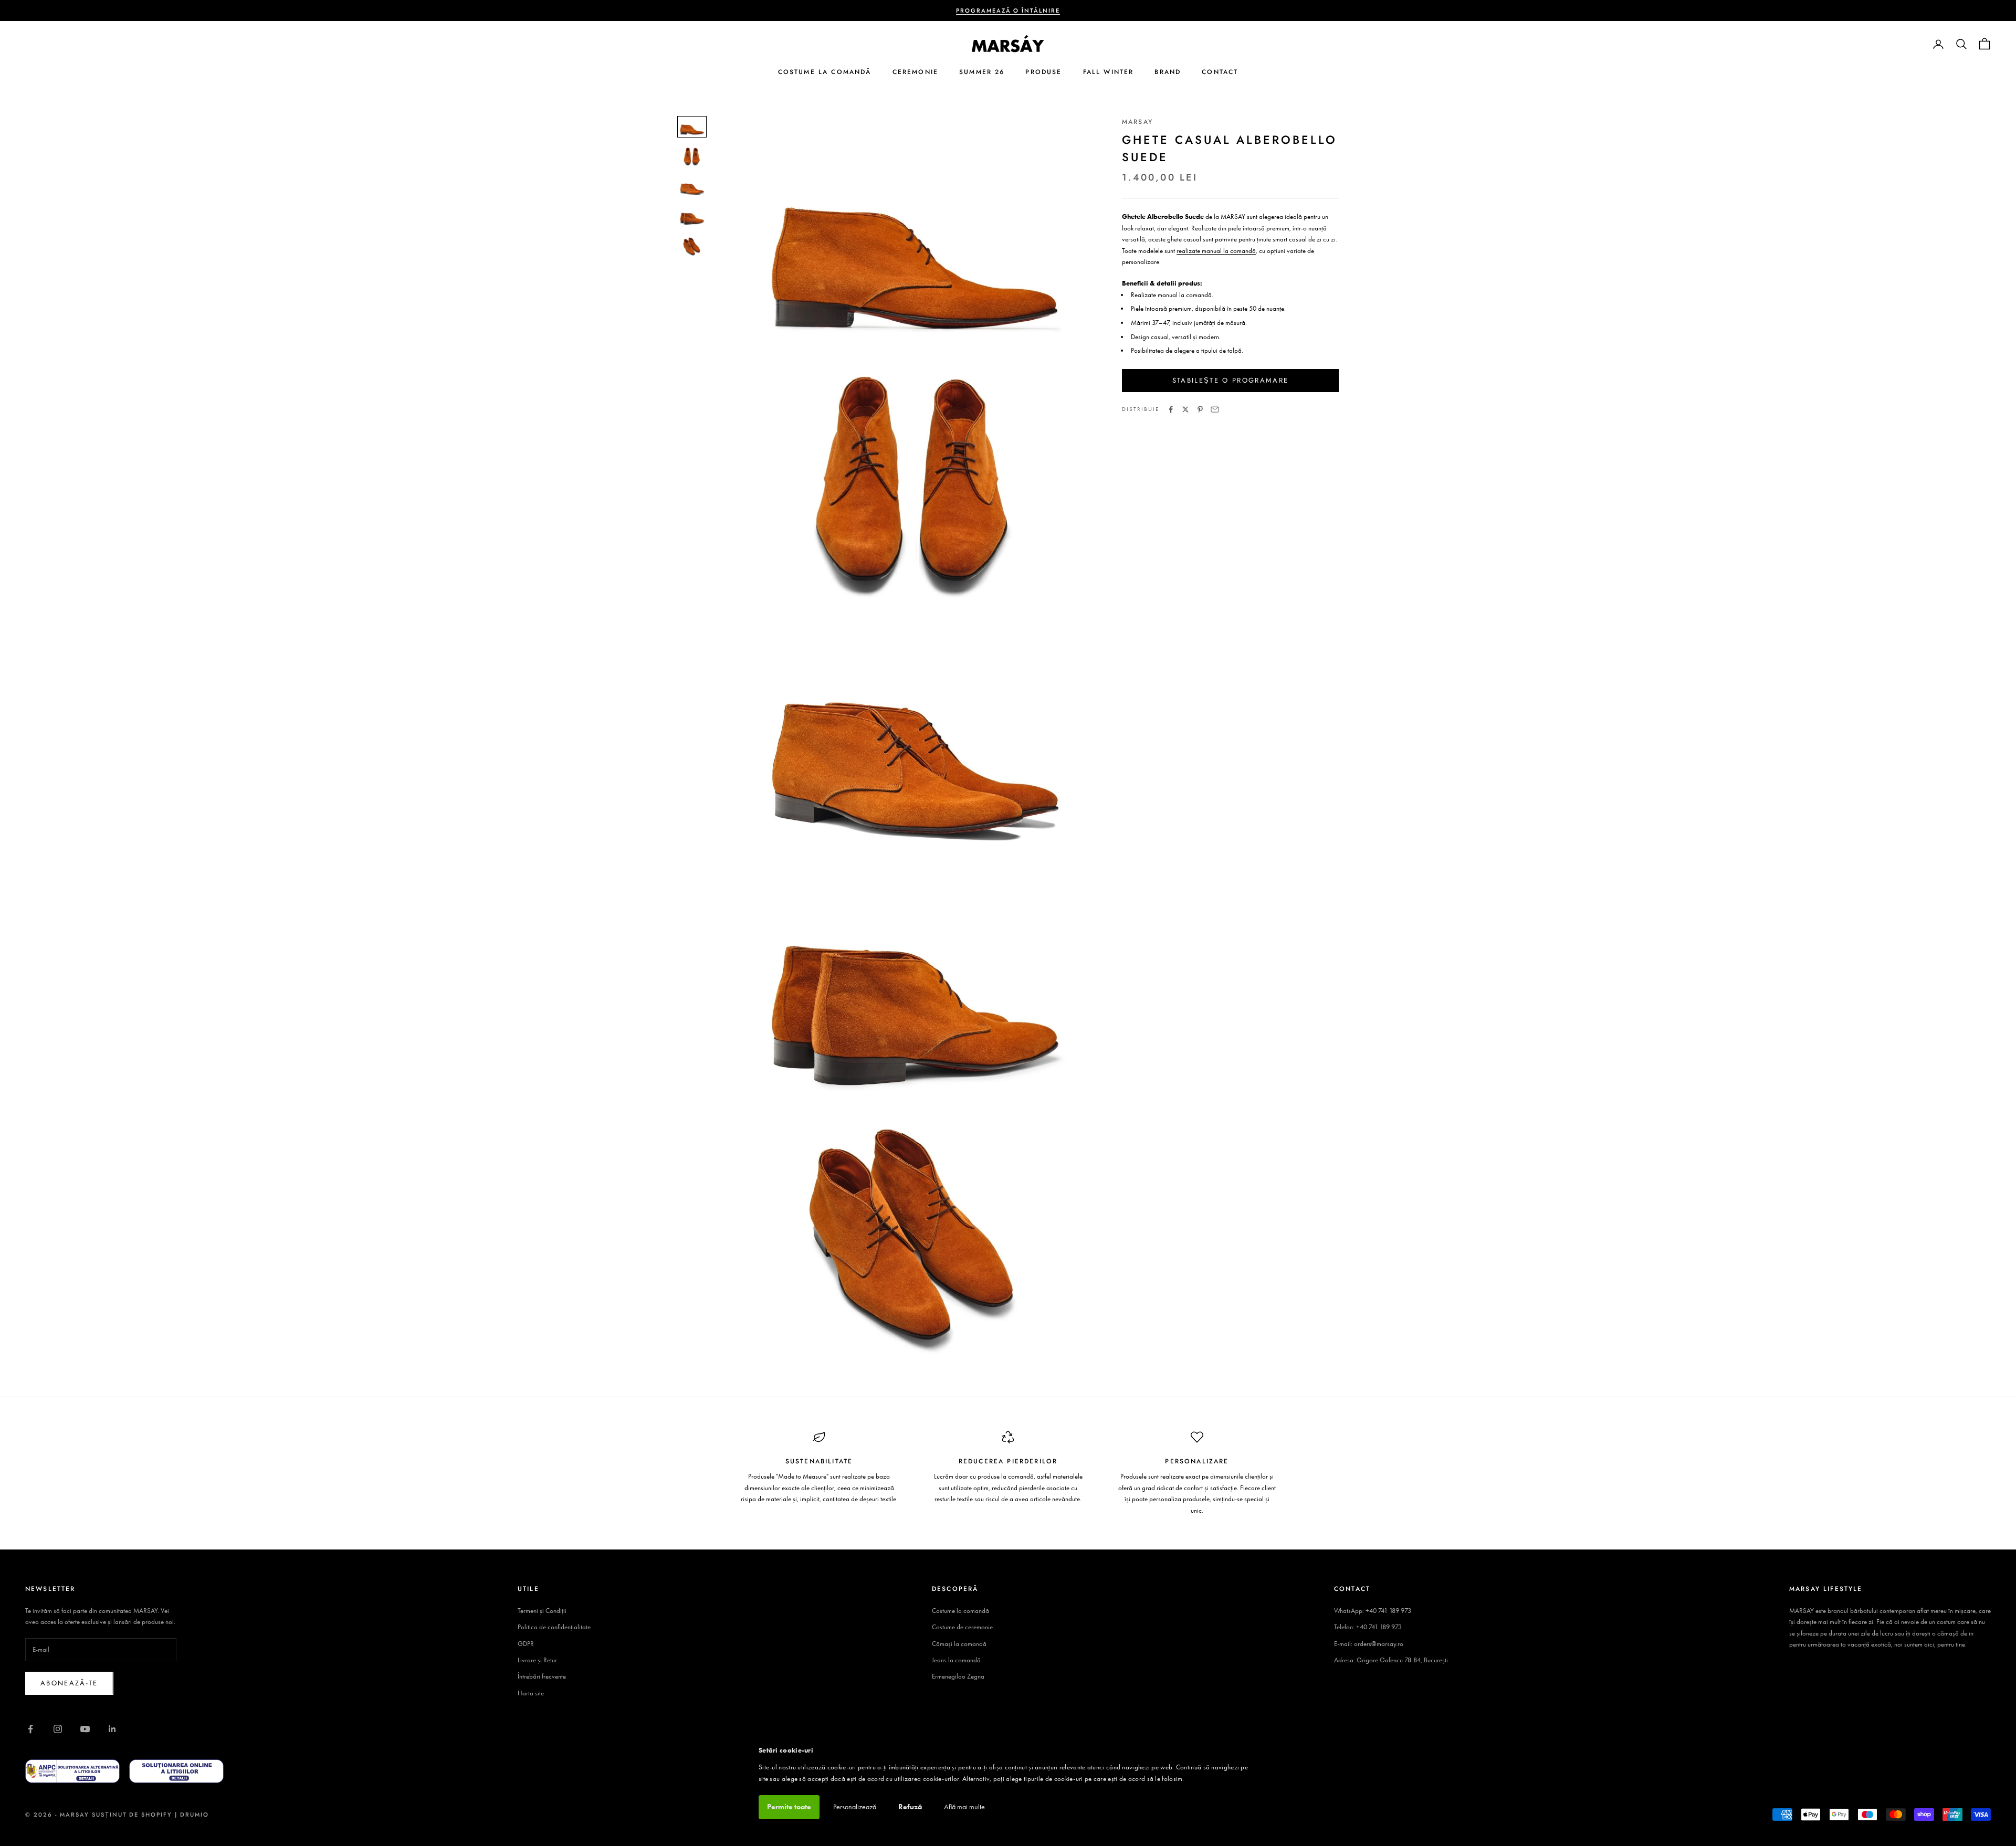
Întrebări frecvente (542, 1676)
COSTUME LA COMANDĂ (825, 72)
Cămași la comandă (959, 1644)
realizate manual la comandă (1216, 251)
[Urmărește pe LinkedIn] (112, 1729)
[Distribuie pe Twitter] (1185, 409)
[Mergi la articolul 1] (692, 127)
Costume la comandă (960, 1611)
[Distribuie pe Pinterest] (1200, 409)
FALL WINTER (1109, 72)
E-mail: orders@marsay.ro (1369, 1644)
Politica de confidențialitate (554, 1627)
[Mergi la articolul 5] (692, 247)
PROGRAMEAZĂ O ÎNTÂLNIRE (1008, 10)
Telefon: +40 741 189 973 (1368, 1627)
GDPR (526, 1644)
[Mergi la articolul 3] (692, 187)
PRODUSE (1043, 72)
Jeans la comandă (956, 1660)
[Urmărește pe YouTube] (85, 1729)
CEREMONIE (915, 72)
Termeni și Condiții (542, 1611)
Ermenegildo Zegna (958, 1676)
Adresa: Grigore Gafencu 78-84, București (1391, 1660)
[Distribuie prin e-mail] (1215, 409)
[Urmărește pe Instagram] (58, 1729)
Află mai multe (964, 1807)
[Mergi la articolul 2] (692, 157)
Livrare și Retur (537, 1660)
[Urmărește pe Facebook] (30, 1729)
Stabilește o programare (1231, 381)
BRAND (1168, 72)
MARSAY (1137, 122)
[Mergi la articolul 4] (692, 217)
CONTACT (1220, 72)
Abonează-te (69, 1683)
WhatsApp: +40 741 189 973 (1373, 1611)
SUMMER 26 (982, 72)
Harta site (531, 1693)
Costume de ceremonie (962, 1627)
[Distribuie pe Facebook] (1171, 409)
